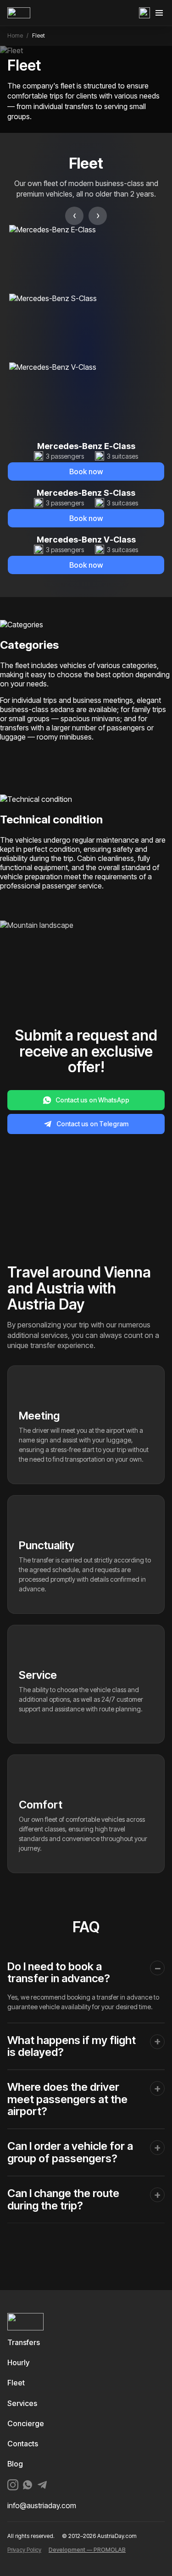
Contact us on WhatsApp (92, 1100)
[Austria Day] (41, 13)
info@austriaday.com (42, 2506)
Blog (15, 2464)
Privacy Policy (24, 2550)
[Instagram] (13, 2485)
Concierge (26, 2423)
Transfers (24, 2342)
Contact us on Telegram (92, 1124)
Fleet (16, 2383)
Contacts (23, 2444)
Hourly (18, 2362)
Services (22, 2403)
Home (15, 36)
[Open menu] (159, 13)
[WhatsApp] (144, 13)
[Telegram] (42, 2485)
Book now (86, 471)
